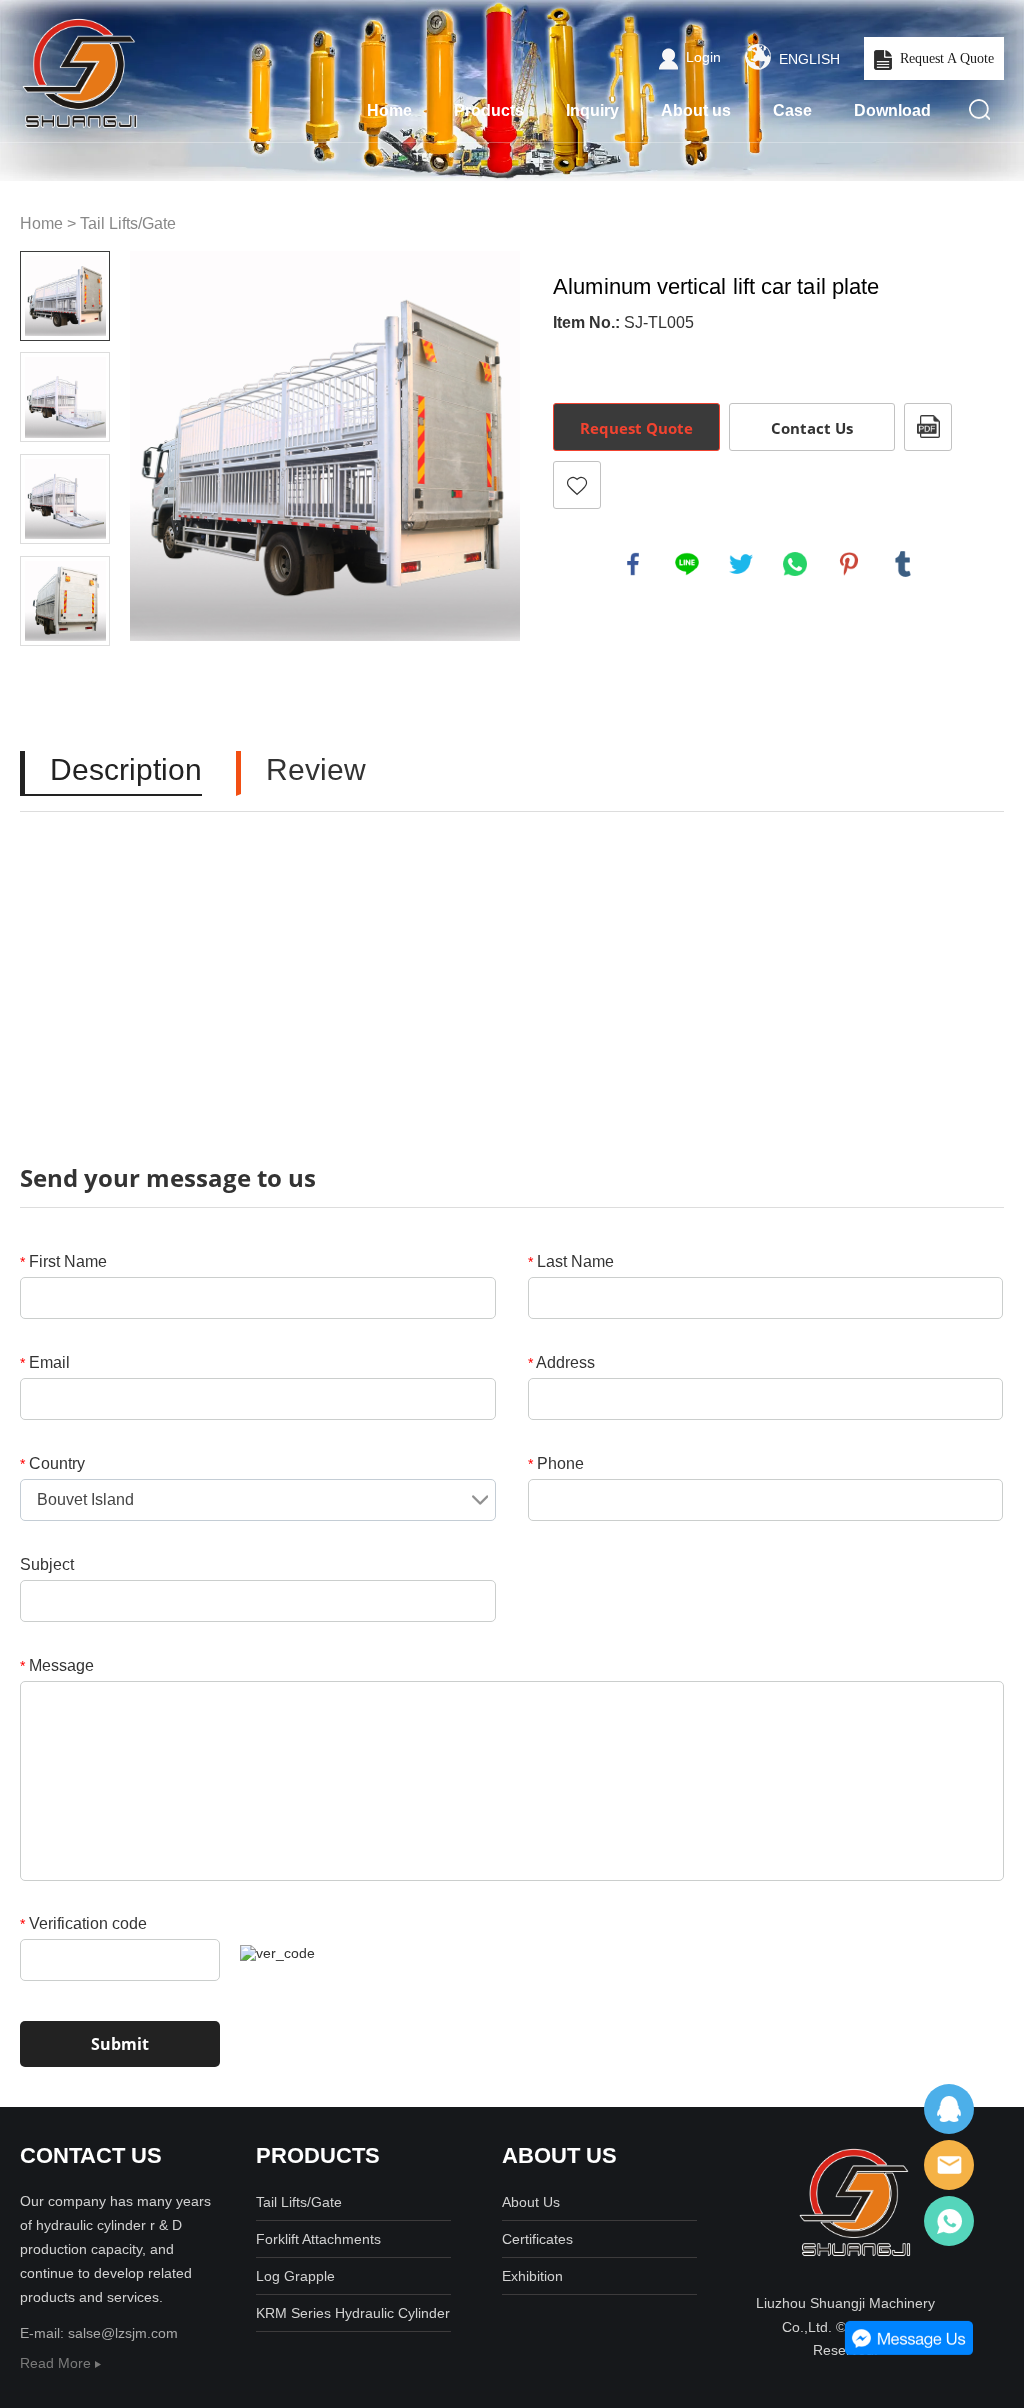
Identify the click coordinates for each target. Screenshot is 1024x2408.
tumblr (903, 564)
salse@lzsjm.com (123, 2333)
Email (45, 1362)
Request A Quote (947, 58)
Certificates (537, 2239)
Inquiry (592, 110)
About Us (531, 2202)
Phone (556, 1463)
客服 (949, 2109)
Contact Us (812, 428)
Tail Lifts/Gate (128, 223)
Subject (47, 1564)
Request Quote (636, 428)
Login (703, 57)
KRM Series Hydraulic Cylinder (353, 2313)
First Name (63, 1261)
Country (52, 1463)
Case (792, 110)
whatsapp (795, 564)
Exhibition (532, 2276)
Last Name (571, 1261)
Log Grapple (295, 2276)
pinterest (849, 564)
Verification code (83, 1923)
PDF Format (928, 427)
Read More (57, 2363)
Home (389, 110)
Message (57, 1665)
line (687, 564)
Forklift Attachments (318, 2239)
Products (489, 110)
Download (892, 110)
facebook (633, 564)
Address (561, 1362)
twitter (741, 564)
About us (696, 110)
